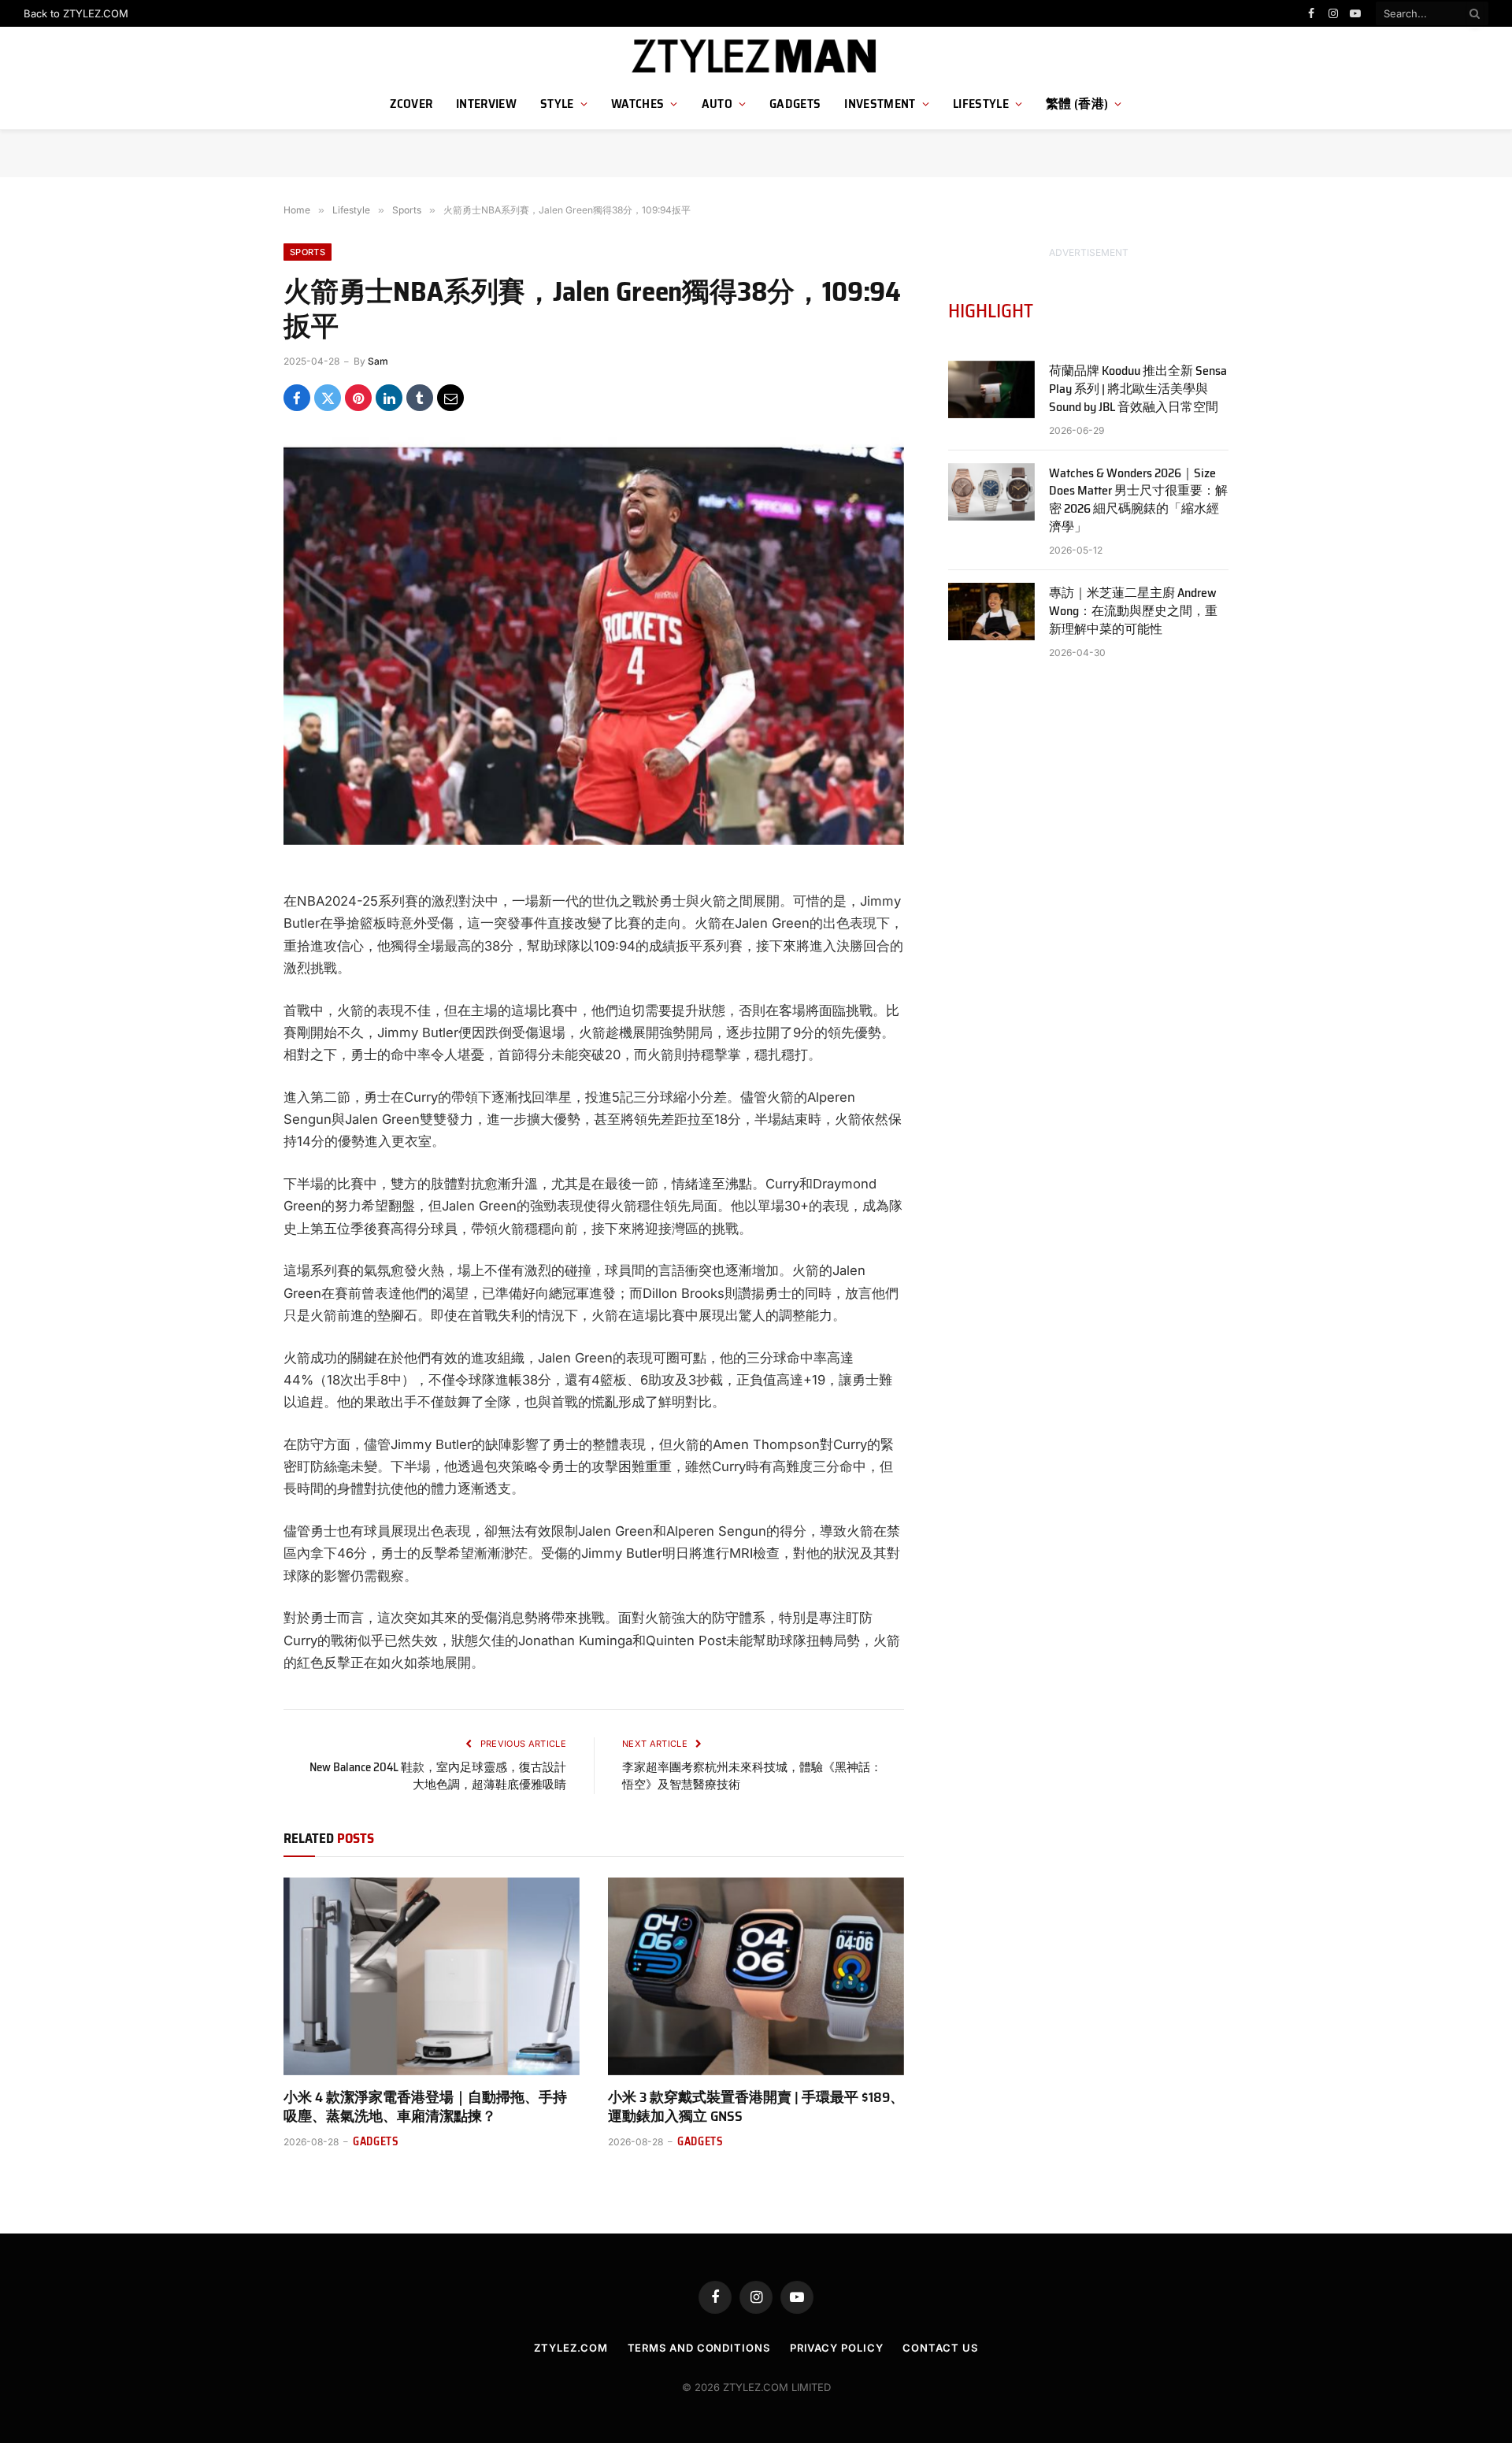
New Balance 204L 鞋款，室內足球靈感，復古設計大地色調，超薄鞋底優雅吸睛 (438, 1776)
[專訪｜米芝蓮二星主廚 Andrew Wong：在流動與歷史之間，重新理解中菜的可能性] (991, 612)
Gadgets (376, 2142)
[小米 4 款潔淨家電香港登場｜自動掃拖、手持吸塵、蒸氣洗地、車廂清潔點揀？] (432, 1976)
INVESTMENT (880, 104)
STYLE (557, 104)
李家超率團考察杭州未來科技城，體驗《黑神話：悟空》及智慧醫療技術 (752, 1776)
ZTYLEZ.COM (571, 2348)
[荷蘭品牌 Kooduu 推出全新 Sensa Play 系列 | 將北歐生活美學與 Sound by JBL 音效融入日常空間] (991, 389)
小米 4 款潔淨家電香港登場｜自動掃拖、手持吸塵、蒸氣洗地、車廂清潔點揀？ (425, 2107)
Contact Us (940, 2348)
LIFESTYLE (981, 104)
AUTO (717, 104)
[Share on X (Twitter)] (328, 398)
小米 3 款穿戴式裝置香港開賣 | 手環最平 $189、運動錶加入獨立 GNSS (756, 2107)
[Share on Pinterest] (358, 398)
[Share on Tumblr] (420, 398)
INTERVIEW (486, 104)
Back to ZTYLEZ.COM (76, 13)
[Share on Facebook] (297, 398)
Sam (378, 361)
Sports (308, 252)
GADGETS (795, 104)
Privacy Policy (837, 2348)
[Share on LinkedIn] (389, 398)
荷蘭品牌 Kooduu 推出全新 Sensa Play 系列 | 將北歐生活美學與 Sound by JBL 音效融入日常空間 (1138, 389)
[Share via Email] (450, 398)
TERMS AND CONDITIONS (699, 2348)
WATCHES (637, 104)
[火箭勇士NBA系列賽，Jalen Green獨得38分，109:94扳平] (594, 638)
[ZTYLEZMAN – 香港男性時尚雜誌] (756, 57)
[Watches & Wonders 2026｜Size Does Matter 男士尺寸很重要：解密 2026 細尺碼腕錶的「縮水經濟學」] (991, 492)
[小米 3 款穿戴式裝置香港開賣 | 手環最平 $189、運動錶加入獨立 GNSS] (756, 1976)
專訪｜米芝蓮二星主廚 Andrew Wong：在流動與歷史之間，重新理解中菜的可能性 (1133, 612)
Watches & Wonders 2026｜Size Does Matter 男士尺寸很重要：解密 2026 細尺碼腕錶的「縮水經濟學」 (1138, 501)
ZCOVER (411, 104)
